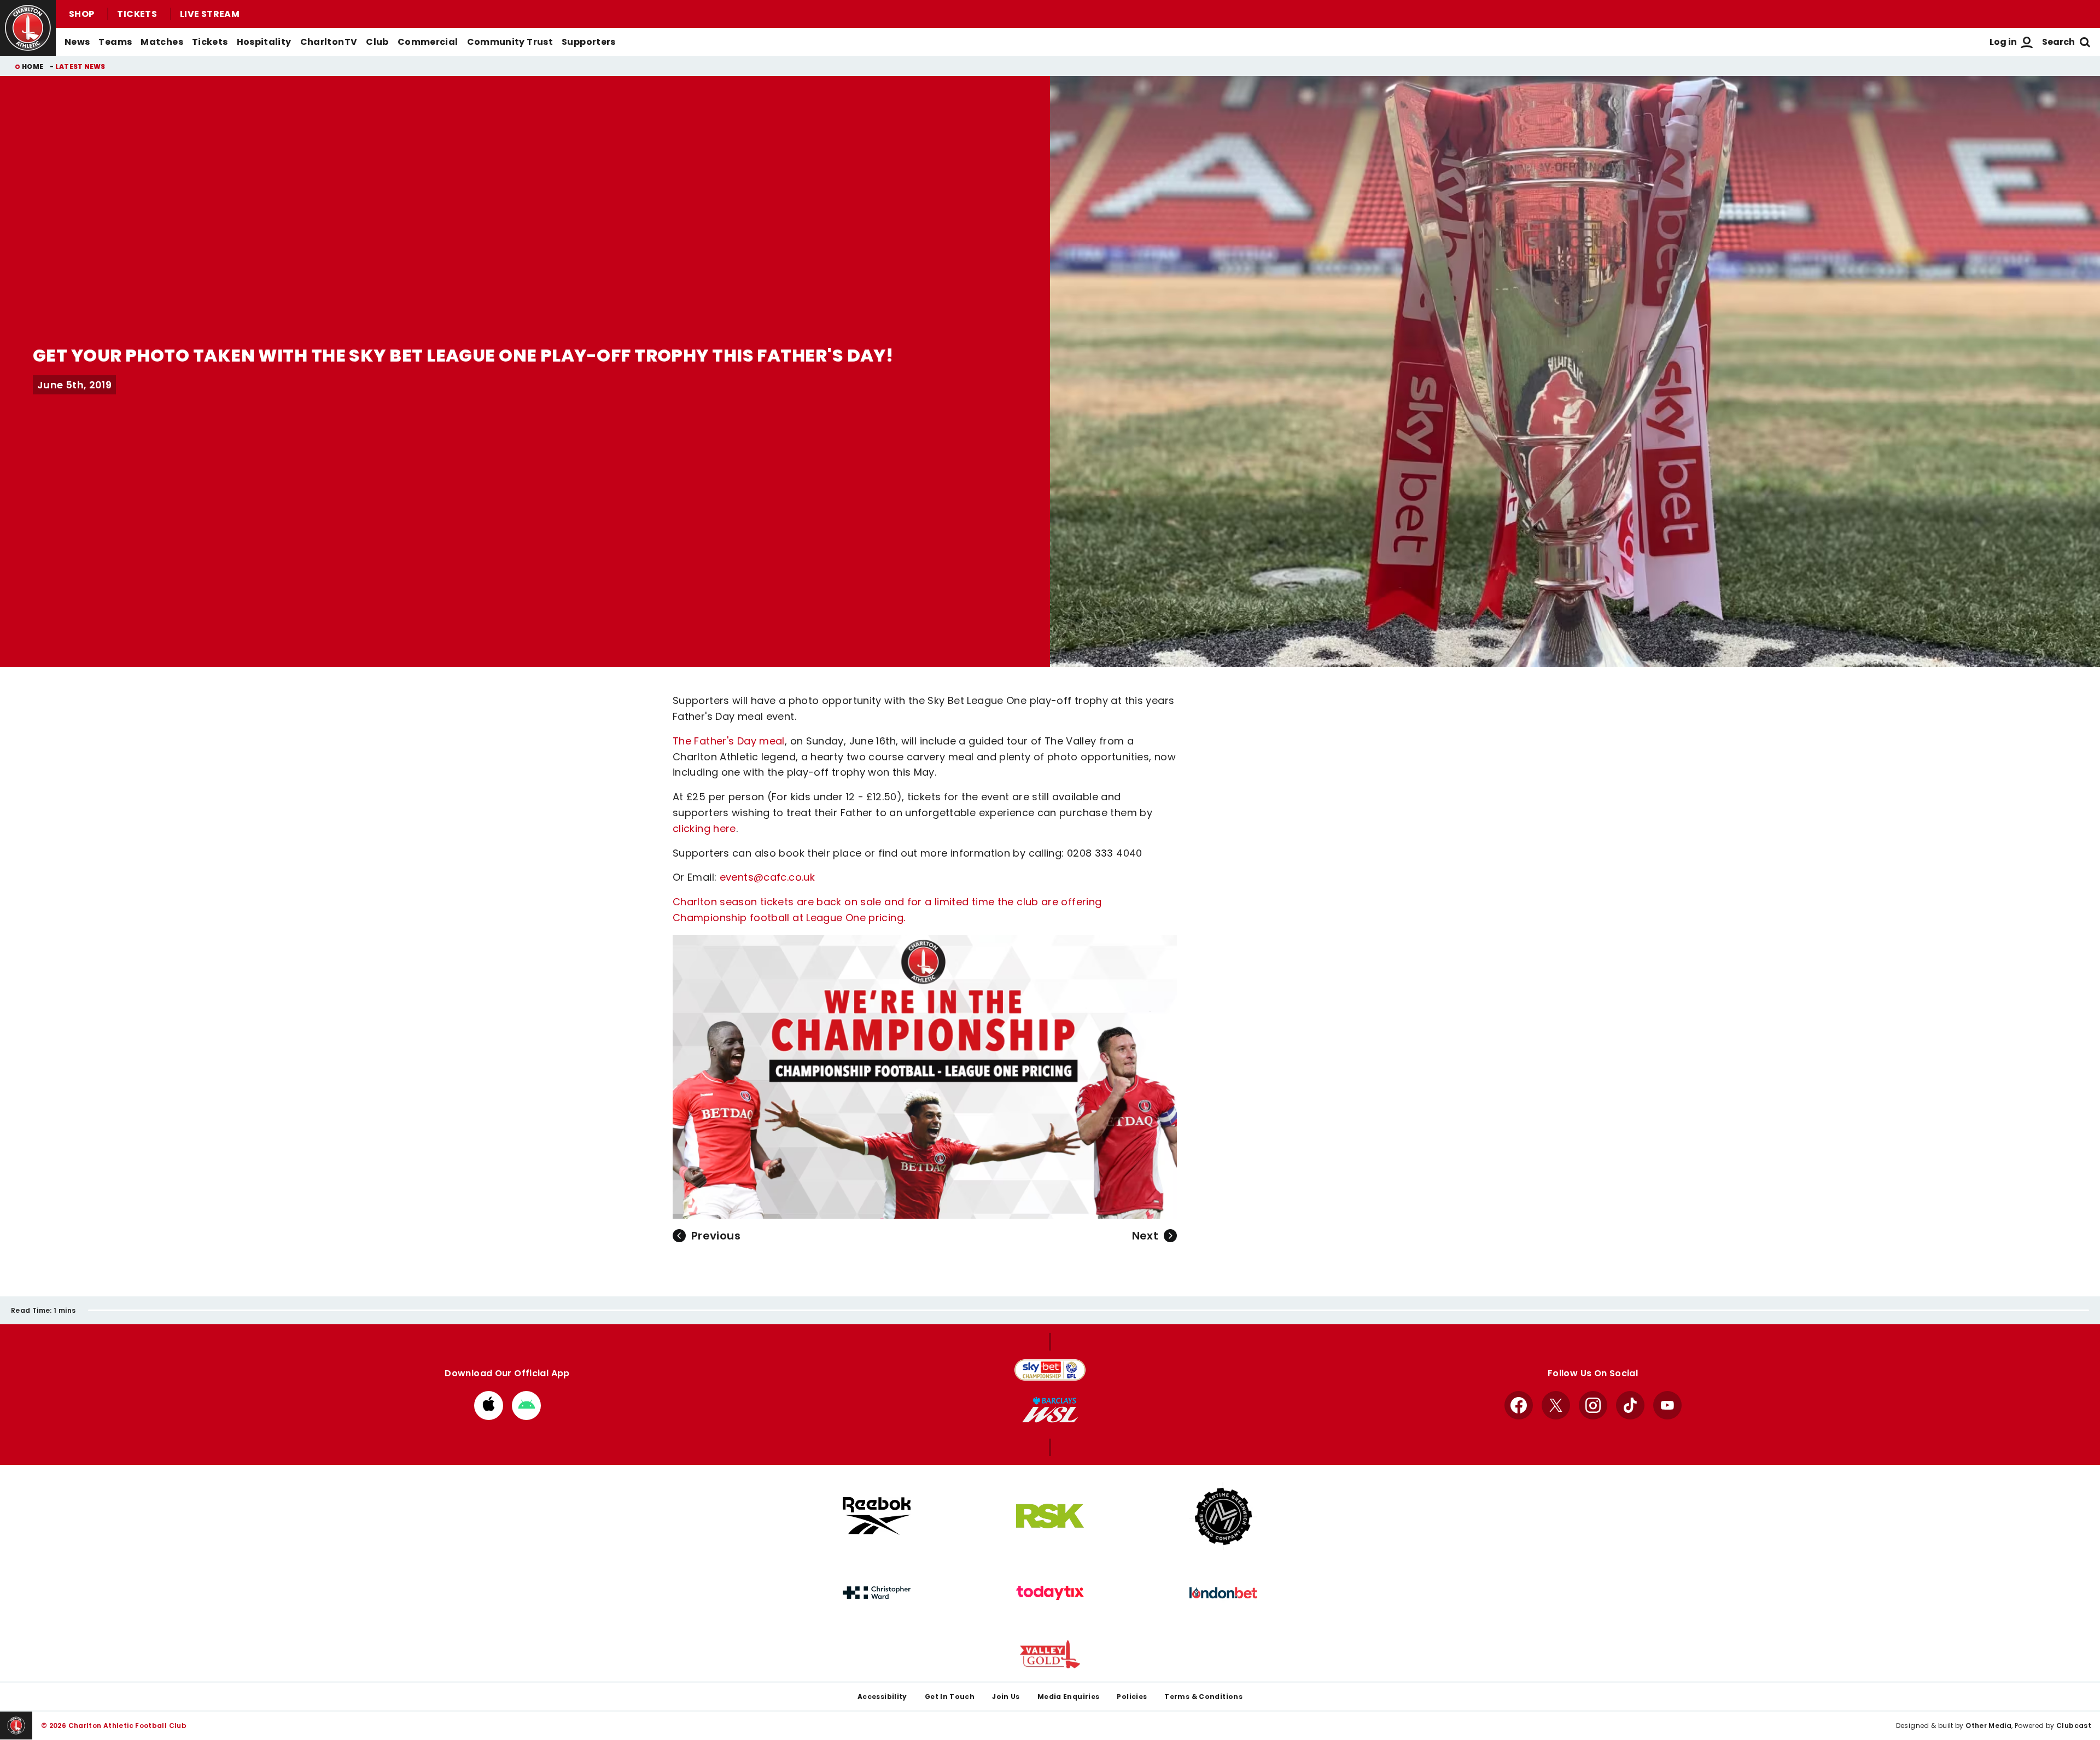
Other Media (1988, 1726)
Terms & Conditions (1203, 1697)
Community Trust (510, 42)
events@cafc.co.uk (767, 877)
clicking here (704, 828)
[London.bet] (1223, 1593)
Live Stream (210, 14)
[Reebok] (877, 1516)
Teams (115, 42)
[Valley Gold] (1050, 1654)
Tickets (137, 14)
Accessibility (882, 1697)
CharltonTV (329, 42)
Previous (716, 1236)
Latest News (80, 66)
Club (377, 42)
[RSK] (1050, 1516)
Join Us (1006, 1697)
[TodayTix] (1050, 1593)
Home (33, 66)
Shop (81, 14)
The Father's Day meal (729, 741)
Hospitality (264, 42)
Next (1145, 1236)
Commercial (428, 42)
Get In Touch (950, 1697)
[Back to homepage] (28, 28)
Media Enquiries (1069, 1697)
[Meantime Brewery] (1223, 1516)
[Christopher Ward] (877, 1593)
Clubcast (2074, 1726)
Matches (162, 42)
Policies (1132, 1697)
